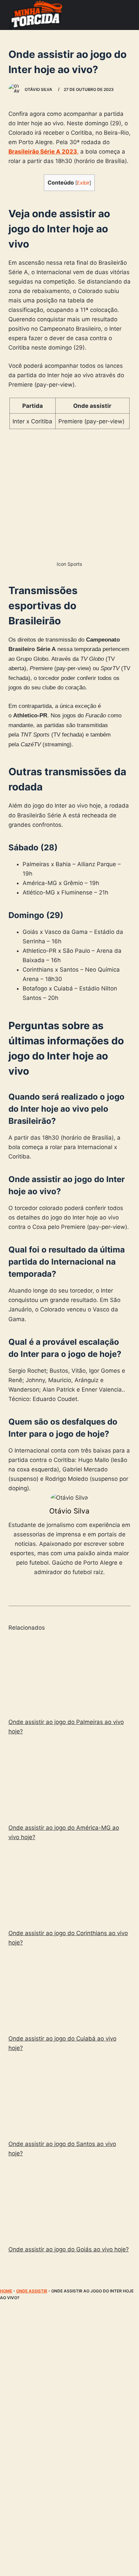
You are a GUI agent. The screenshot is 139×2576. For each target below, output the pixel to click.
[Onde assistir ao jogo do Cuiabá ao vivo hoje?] (70, 1992)
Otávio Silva (69, 1511)
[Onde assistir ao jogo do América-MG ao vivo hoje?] (70, 1781)
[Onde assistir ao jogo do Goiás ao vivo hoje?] (70, 2203)
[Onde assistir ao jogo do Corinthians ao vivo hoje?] (70, 1886)
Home (6, 2291)
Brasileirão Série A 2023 (43, 152)
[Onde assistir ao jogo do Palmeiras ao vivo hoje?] (70, 1675)
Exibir (83, 183)
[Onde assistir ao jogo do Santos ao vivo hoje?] (70, 2097)
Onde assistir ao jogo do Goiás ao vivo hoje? (69, 2249)
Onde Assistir (32, 2291)
